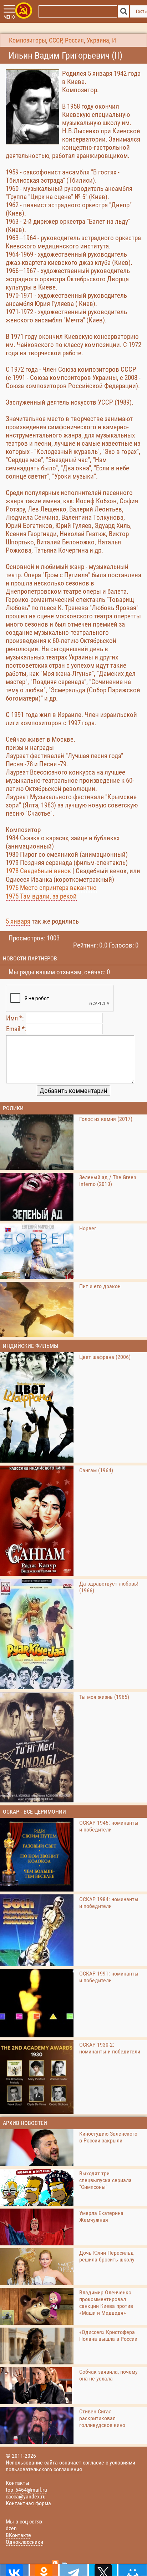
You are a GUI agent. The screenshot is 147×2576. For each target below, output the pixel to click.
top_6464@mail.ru (26, 2490)
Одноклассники (24, 2542)
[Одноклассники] (44, 2570)
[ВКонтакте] (14, 2570)
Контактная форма (28, 2503)
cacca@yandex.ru (26, 2496)
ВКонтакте (18, 2535)
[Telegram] (74, 2570)
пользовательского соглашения (44, 2469)
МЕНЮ (9, 17)
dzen (11, 2528)
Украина (98, 40)
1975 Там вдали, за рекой (41, 896)
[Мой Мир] (133, 2570)
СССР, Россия (66, 40)
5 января (18, 921)
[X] (103, 2570)
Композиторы (27, 40)
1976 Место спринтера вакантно (51, 888)
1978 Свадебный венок (38, 871)
